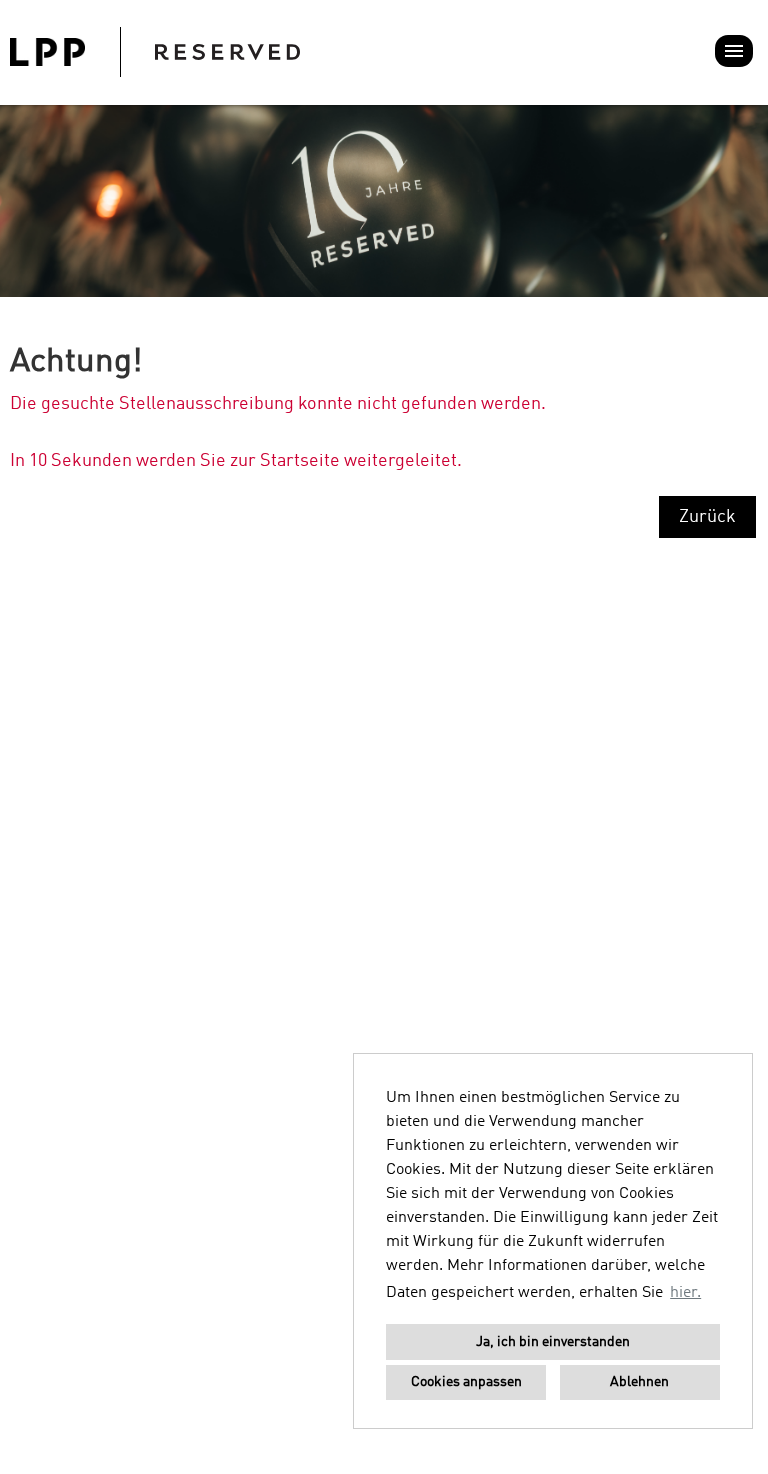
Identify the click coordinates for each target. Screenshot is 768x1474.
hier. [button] (685, 1293)
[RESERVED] (155, 52)
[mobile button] (734, 51)
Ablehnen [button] (639, 1382)
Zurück (707, 517)
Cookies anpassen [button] (466, 1382)
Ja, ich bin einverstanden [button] (553, 1342)
